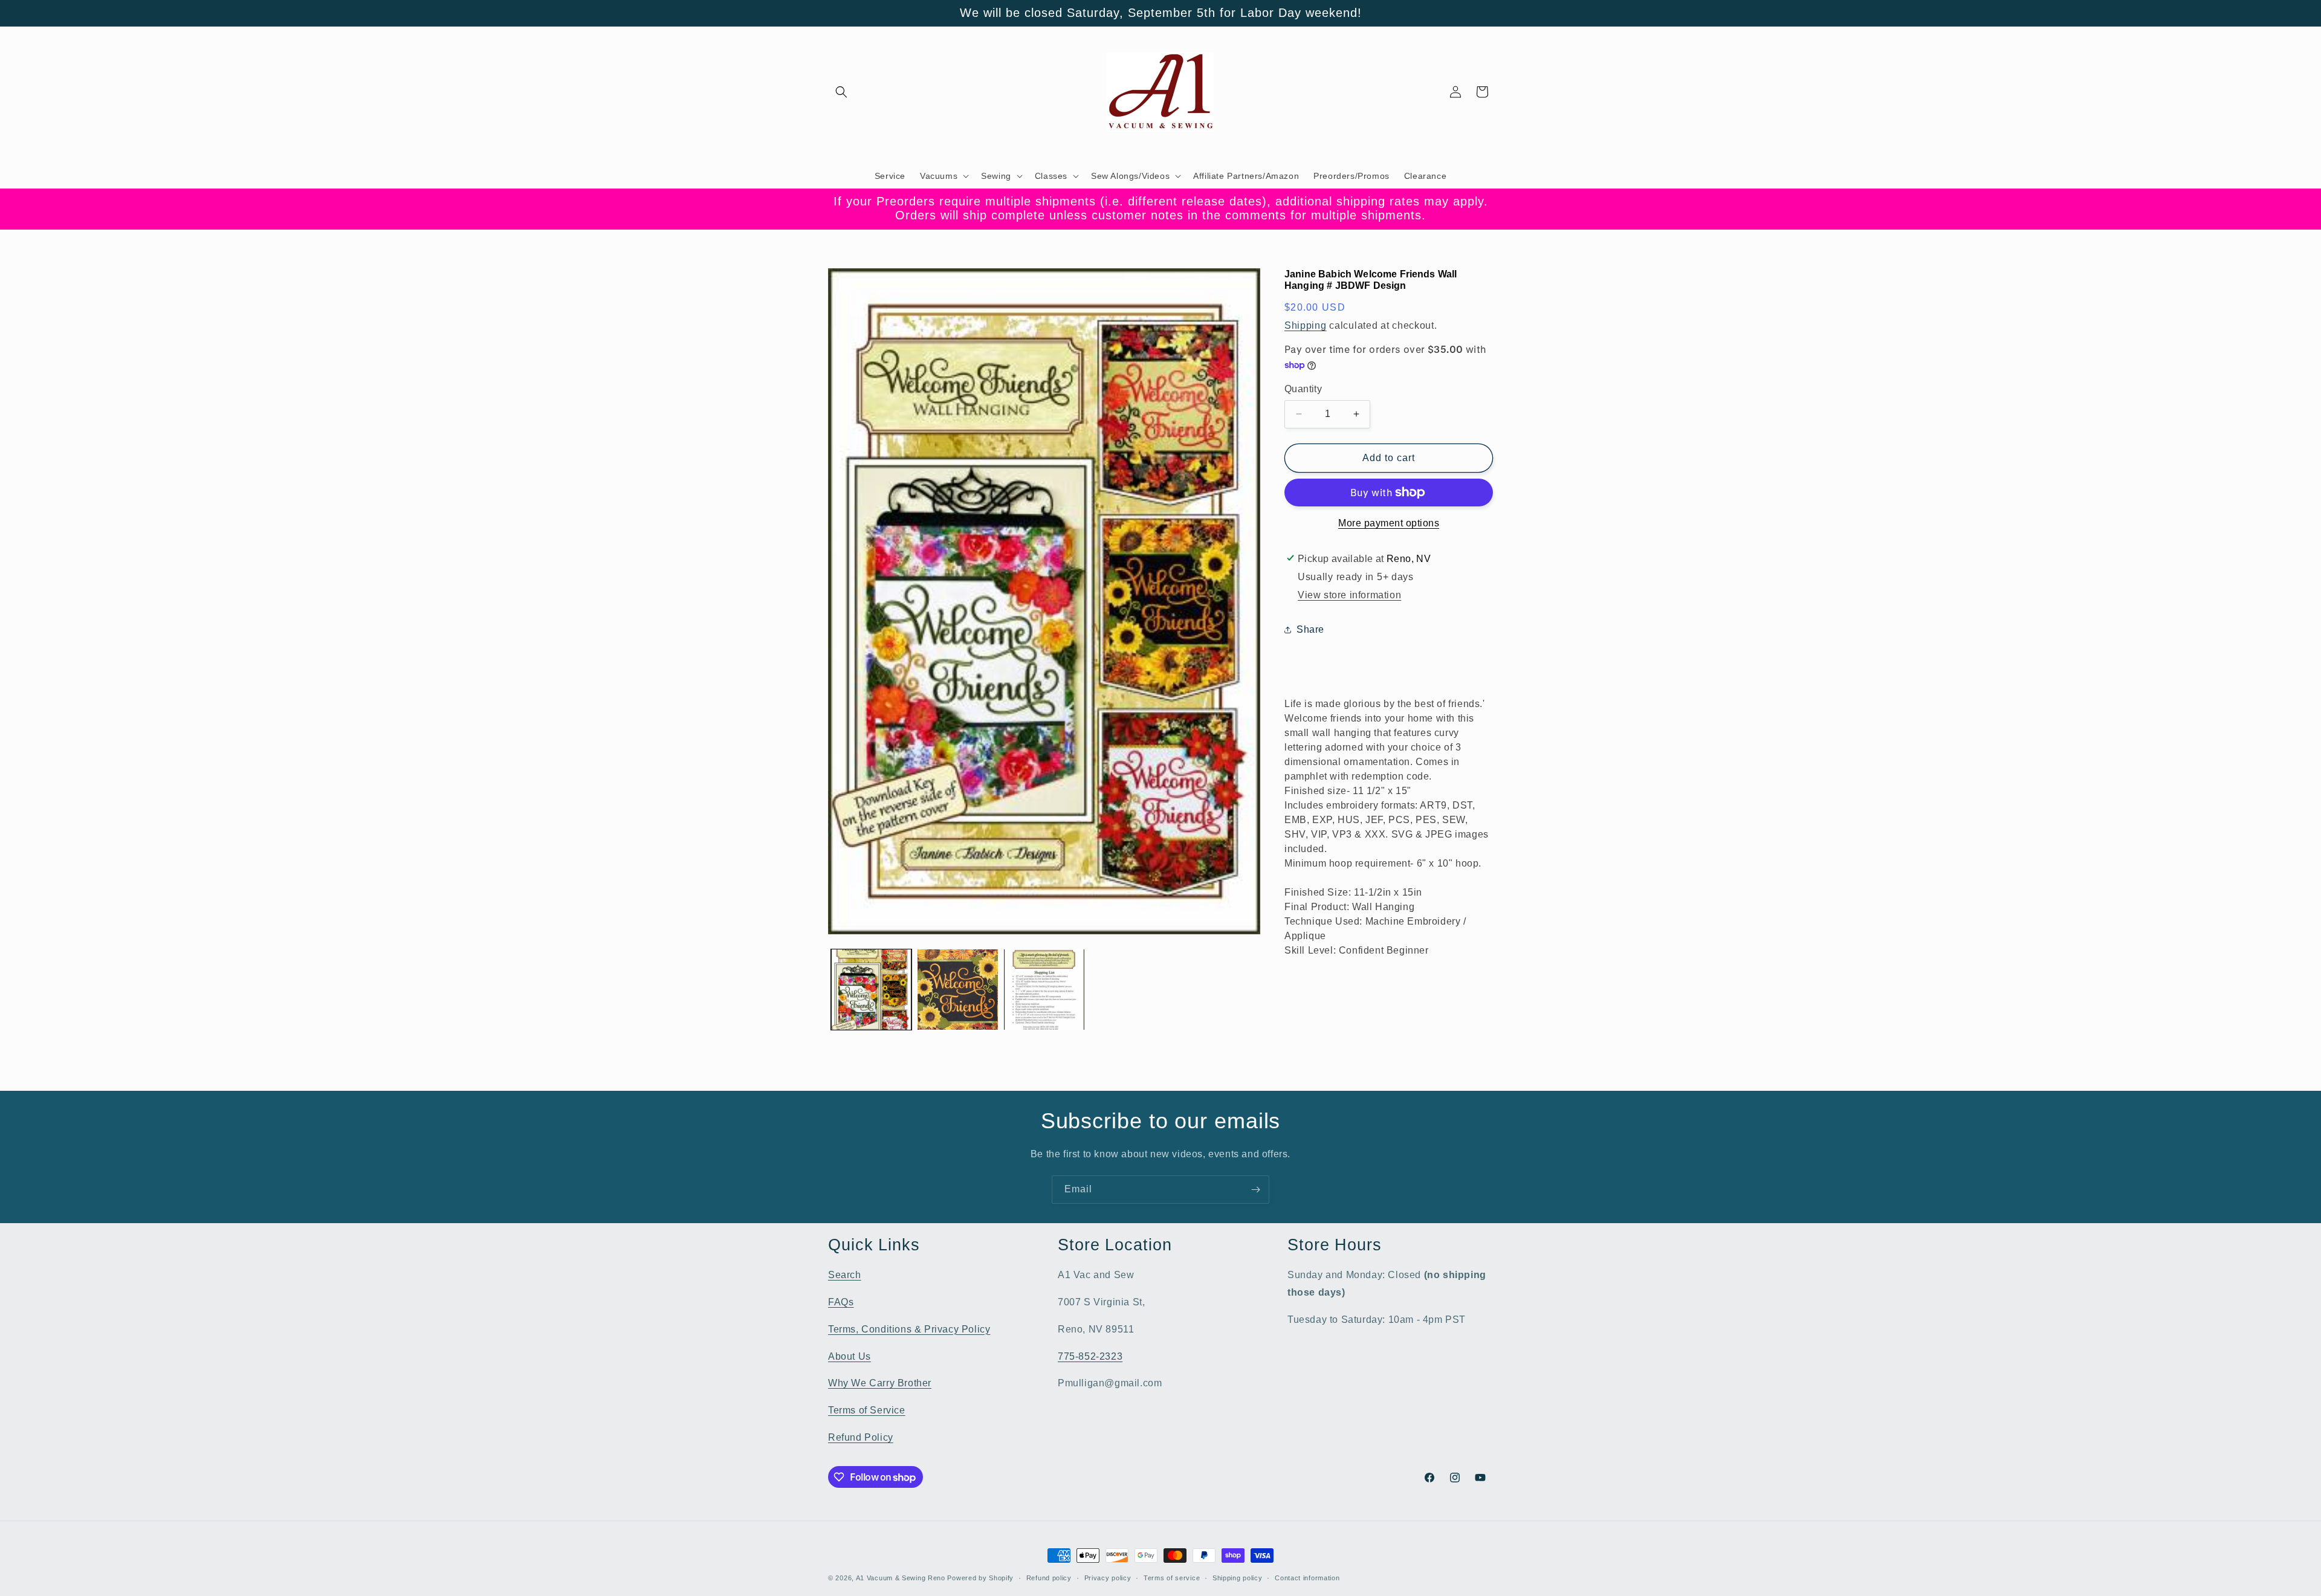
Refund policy (1049, 1578)
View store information (1349, 595)
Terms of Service (867, 1410)
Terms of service (1172, 1578)
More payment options (1389, 523)
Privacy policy (1108, 1578)
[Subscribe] (1255, 1190)
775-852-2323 (1090, 1356)
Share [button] (1310, 629)
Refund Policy (861, 1437)
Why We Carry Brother (880, 1383)
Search (845, 1275)
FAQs (841, 1302)
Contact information (1307, 1578)
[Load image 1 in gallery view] (871, 990)
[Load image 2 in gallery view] (958, 990)
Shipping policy (1238, 1578)
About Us (850, 1356)
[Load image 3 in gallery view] (1044, 990)
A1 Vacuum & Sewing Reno (901, 1578)
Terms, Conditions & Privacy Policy (909, 1329)
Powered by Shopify (980, 1578)
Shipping (1306, 325)
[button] (841, 92)
